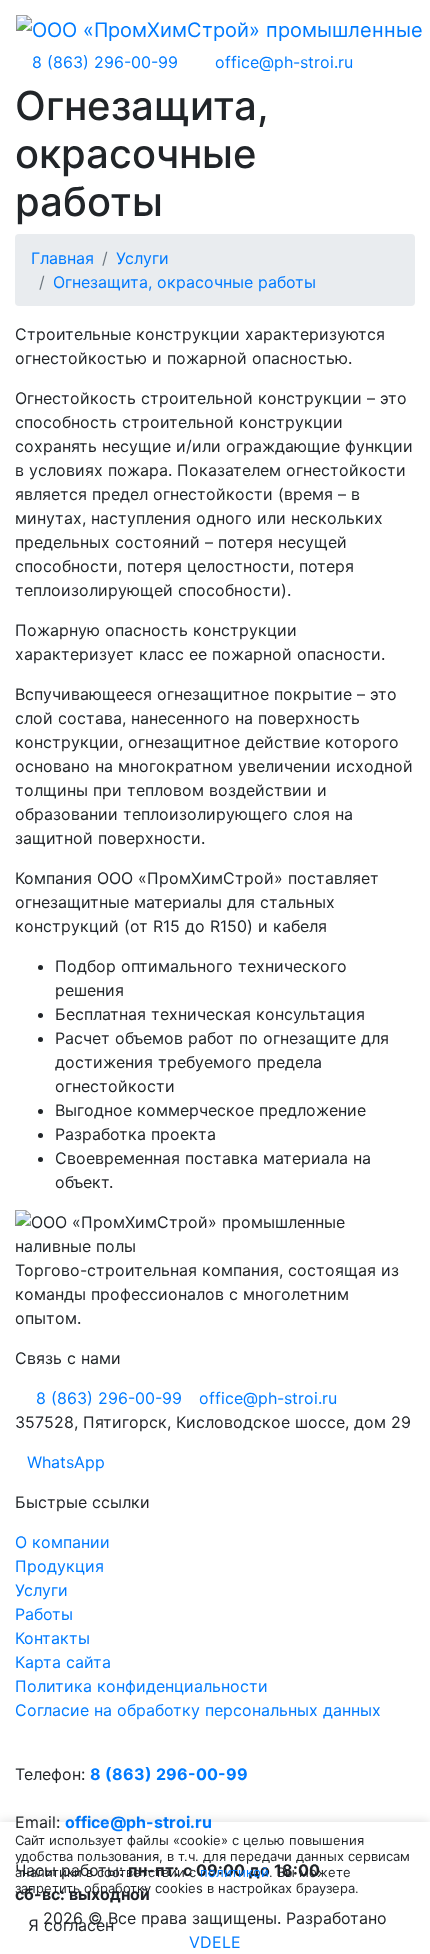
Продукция (59, 1566)
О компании (62, 1542)
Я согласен (71, 1925)
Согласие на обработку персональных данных (198, 1710)
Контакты (52, 1638)
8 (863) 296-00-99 (169, 1774)
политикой (234, 1872)
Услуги (41, 1590)
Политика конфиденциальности (141, 1686)
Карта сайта (63, 1662)
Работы (44, 1614)
